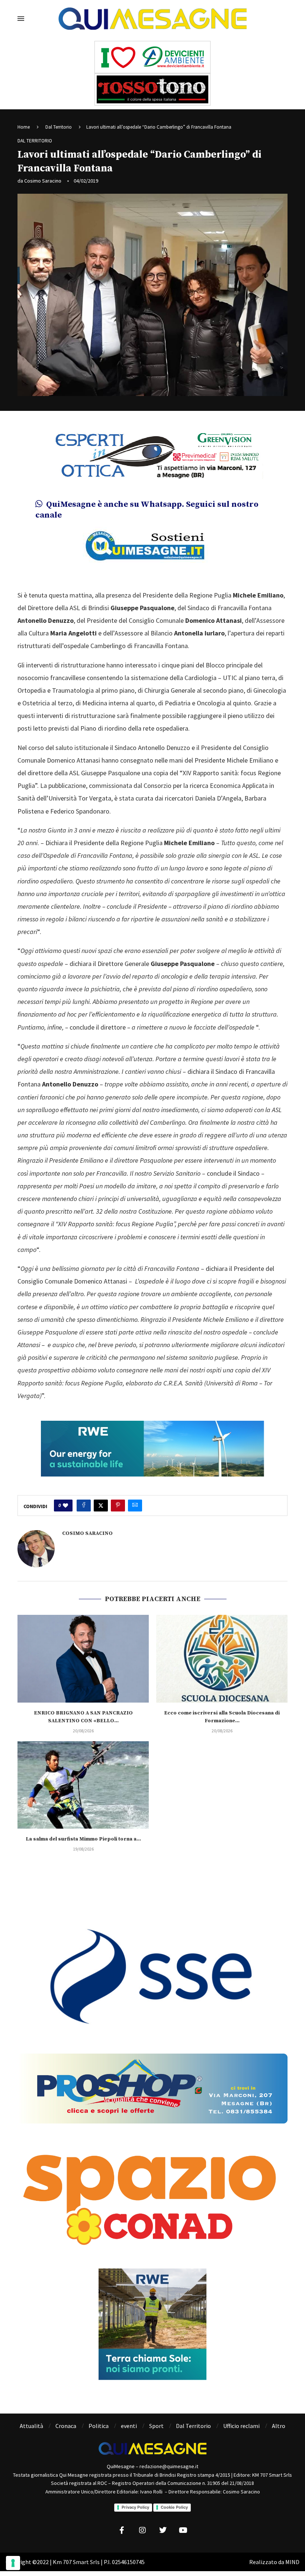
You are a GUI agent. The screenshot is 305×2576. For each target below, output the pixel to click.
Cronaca (66, 2426)
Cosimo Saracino (43, 181)
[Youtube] (183, 2530)
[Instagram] (142, 2530)
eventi (129, 2426)
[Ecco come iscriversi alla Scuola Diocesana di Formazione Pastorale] (222, 1659)
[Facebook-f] (122, 2530)
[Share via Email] (135, 1506)
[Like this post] (65, 1506)
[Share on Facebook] (84, 1506)
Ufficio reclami (241, 2426)
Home (24, 127)
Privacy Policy (135, 2507)
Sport (156, 2426)
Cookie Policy (174, 2507)
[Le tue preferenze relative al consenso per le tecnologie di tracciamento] (13, 2563)
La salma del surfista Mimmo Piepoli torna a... (83, 1839)
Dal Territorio (59, 127)
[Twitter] (163, 2530)
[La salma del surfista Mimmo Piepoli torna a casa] (83, 1785)
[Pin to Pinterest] (118, 1506)
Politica (99, 2426)
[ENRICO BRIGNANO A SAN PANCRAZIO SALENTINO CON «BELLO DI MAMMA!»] (83, 1659)
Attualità (31, 2426)
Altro (279, 2426)
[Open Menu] (21, 19)
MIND (292, 2562)
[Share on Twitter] (101, 1506)
